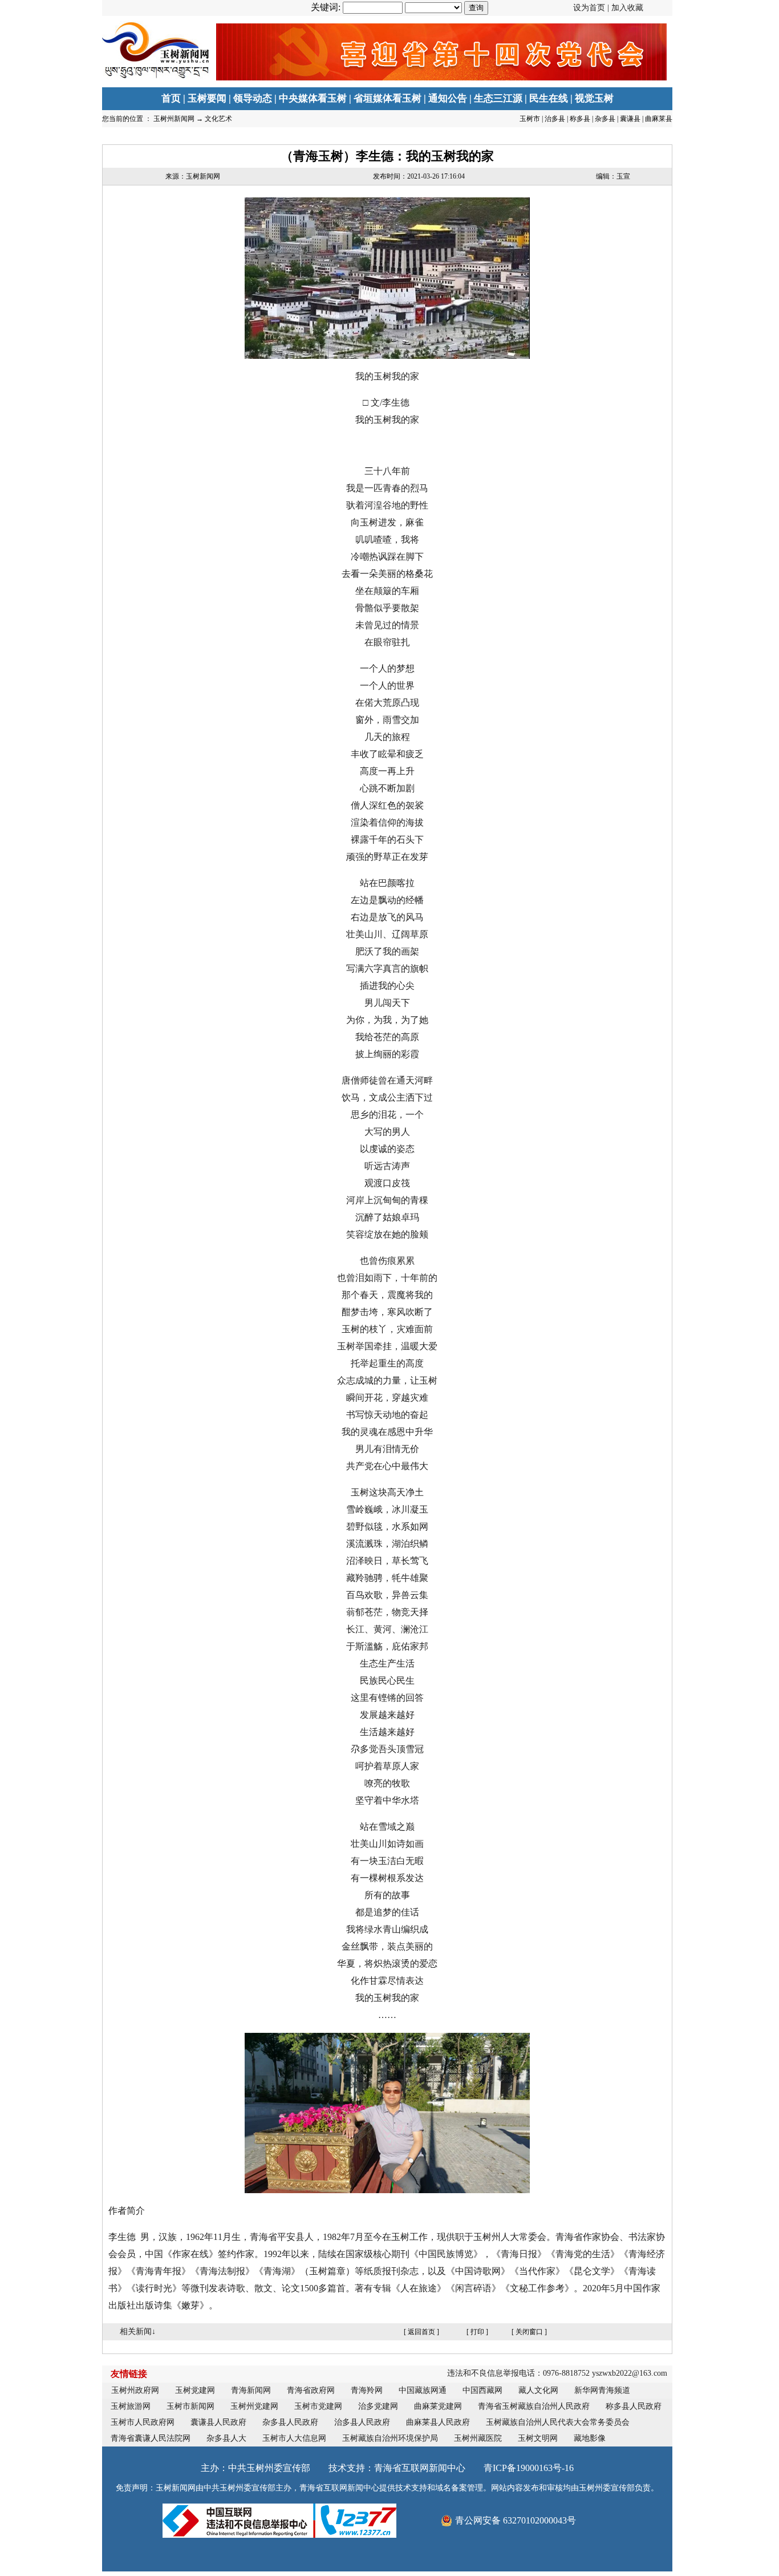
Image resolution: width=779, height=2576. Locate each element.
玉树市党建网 (318, 2406)
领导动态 (253, 98)
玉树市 (530, 119)
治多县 (555, 119)
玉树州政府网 (135, 2390)
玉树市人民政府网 (143, 2422)
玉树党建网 (195, 2390)
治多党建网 (378, 2406)
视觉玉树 (594, 98)
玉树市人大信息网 (294, 2438)
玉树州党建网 (254, 2406)
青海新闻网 (251, 2390)
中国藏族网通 (423, 2390)
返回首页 (421, 2332)
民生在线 (549, 98)
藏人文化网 (538, 2390)
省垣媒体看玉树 (388, 98)
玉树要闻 (207, 98)
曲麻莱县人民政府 (438, 2422)
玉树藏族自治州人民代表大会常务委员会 (558, 2422)
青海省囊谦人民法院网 (151, 2438)
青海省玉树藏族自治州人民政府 (534, 2406)
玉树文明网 (538, 2438)
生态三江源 (498, 98)
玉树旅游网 (131, 2406)
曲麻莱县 (659, 119)
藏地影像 (590, 2438)
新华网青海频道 (602, 2390)
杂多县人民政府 (290, 2422)
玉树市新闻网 (190, 2406)
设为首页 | (608, 8)
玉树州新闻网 (174, 119)
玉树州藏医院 (478, 2438)
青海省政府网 (311, 2390)
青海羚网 (367, 2390)
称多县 (580, 119)
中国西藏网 (482, 2390)
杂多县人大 (226, 2438)
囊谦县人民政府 (218, 2422)
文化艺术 (218, 119)
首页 (171, 98)
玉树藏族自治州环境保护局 (390, 2438)
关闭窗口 (529, 2332)
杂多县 (605, 119)
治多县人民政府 (362, 2422)
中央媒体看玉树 (313, 98)
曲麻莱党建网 (438, 2406)
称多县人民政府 (634, 2406)
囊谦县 (630, 119)
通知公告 (448, 98)
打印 (477, 2332)
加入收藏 (627, 8)
